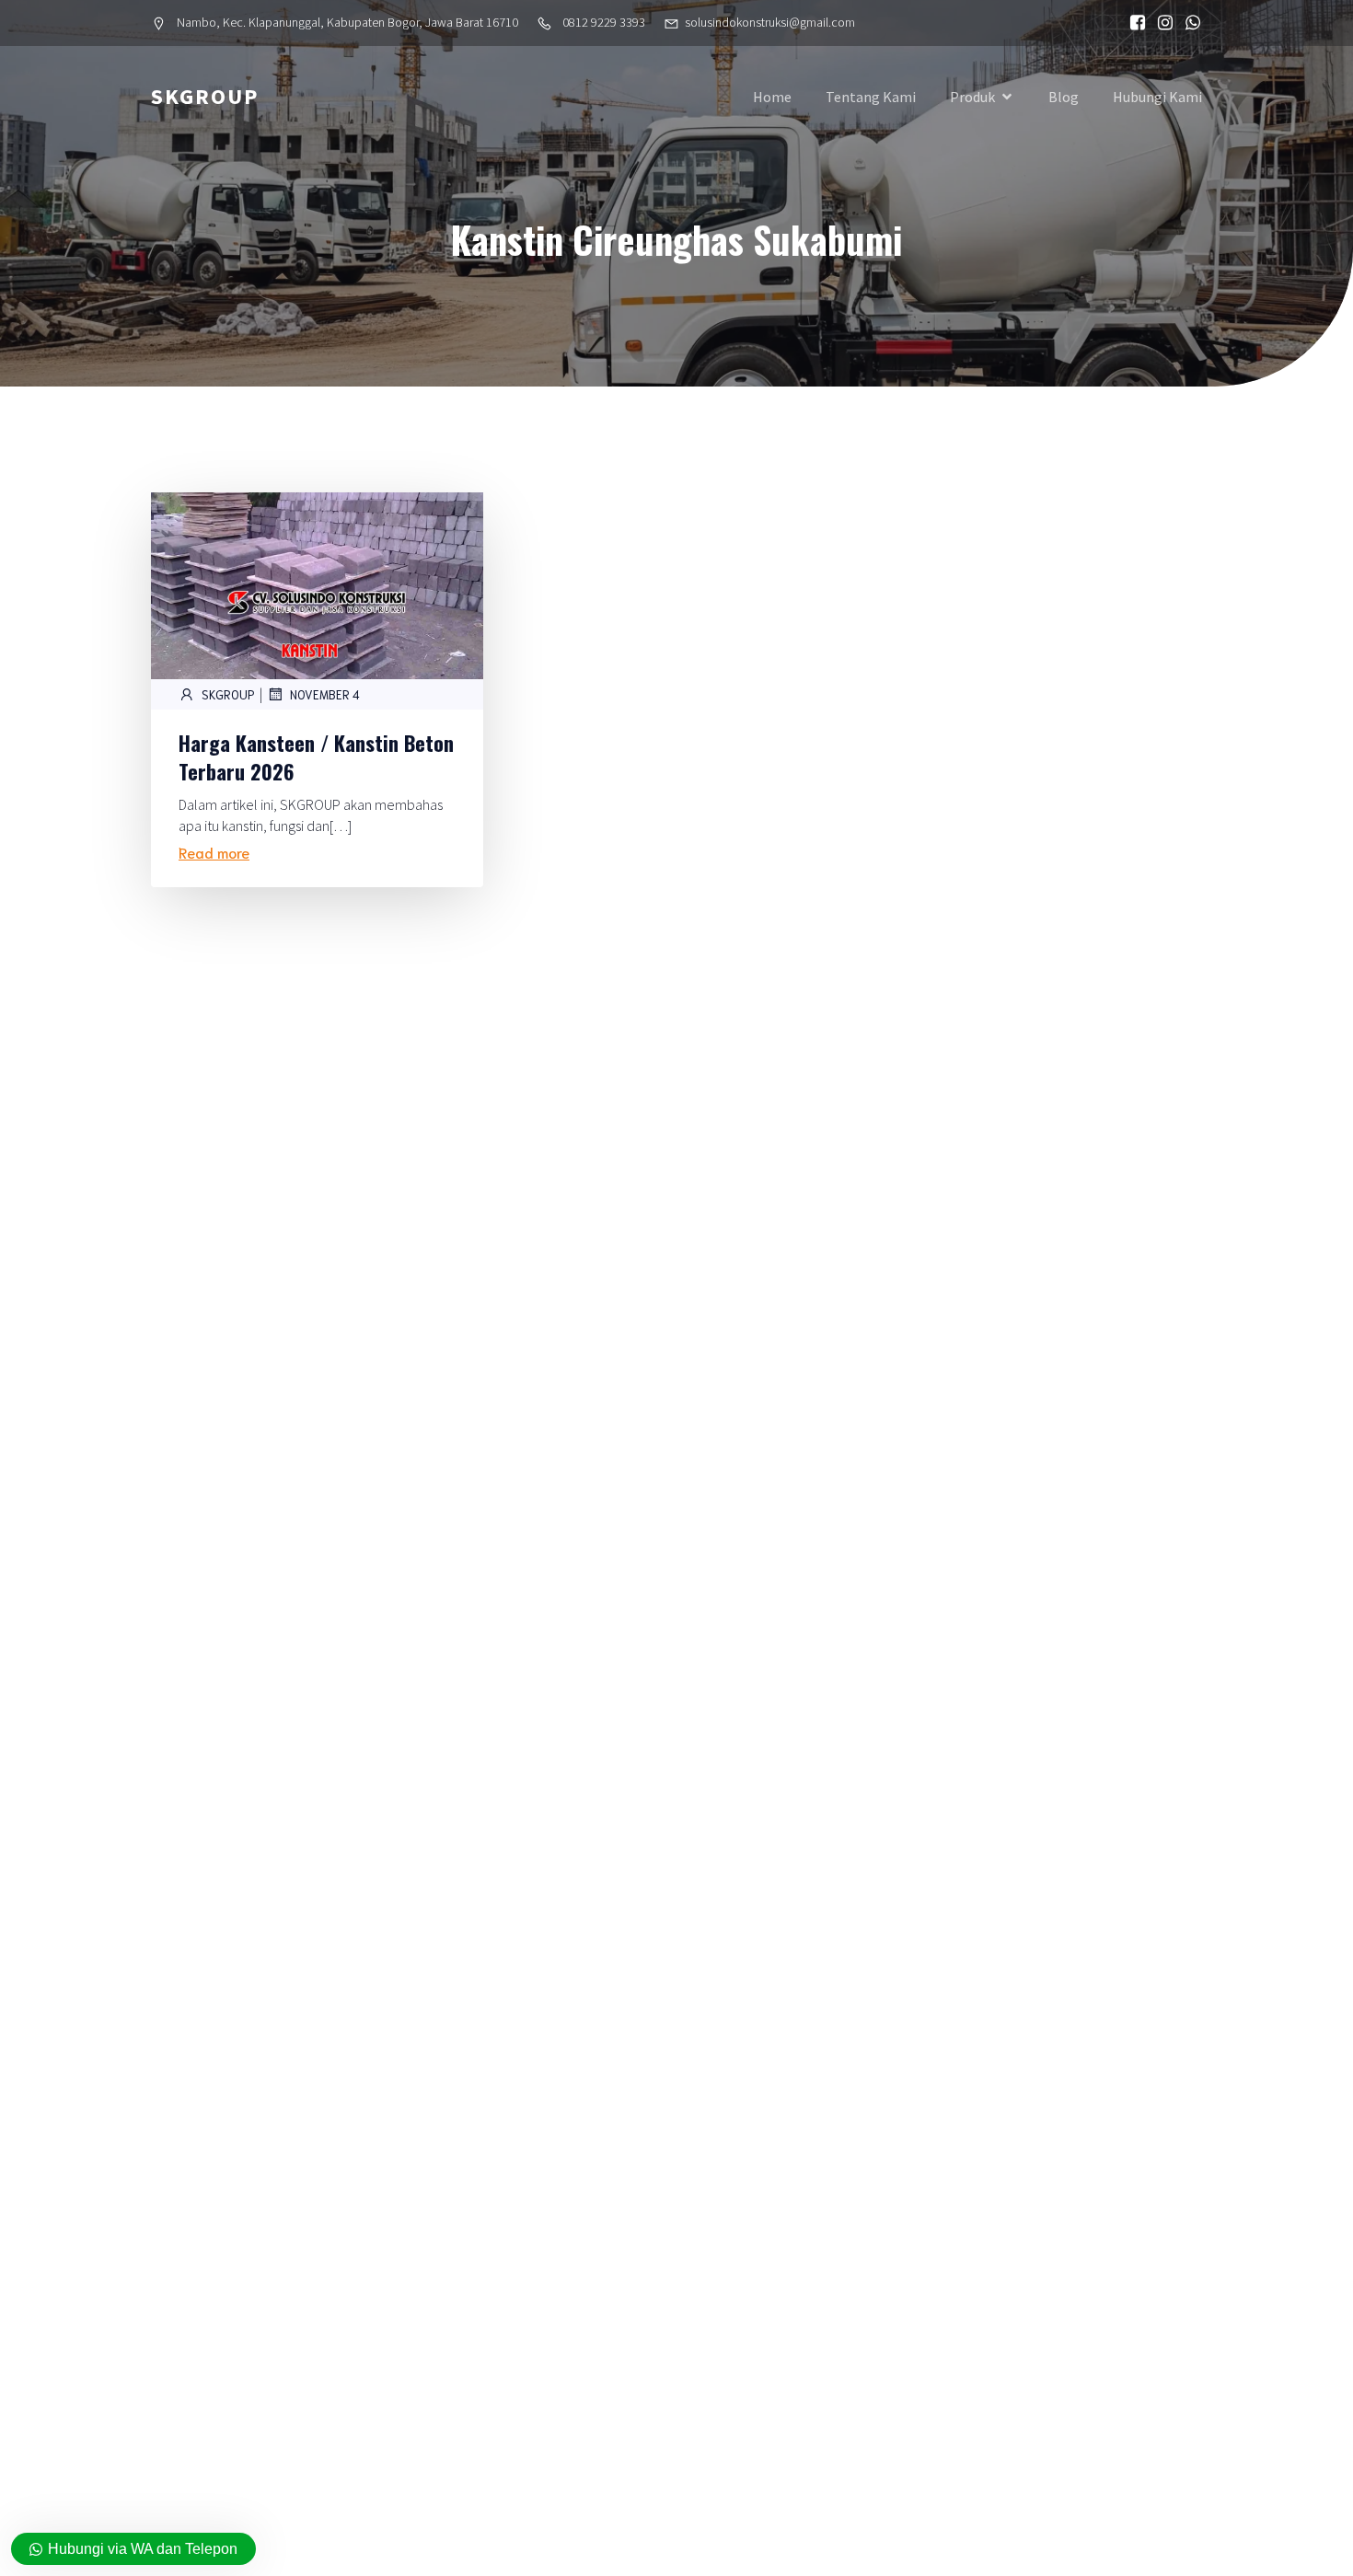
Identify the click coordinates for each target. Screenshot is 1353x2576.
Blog (1064, 97)
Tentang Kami (871, 97)
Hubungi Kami (1157, 97)
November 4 (325, 694)
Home (772, 97)
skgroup (228, 694)
